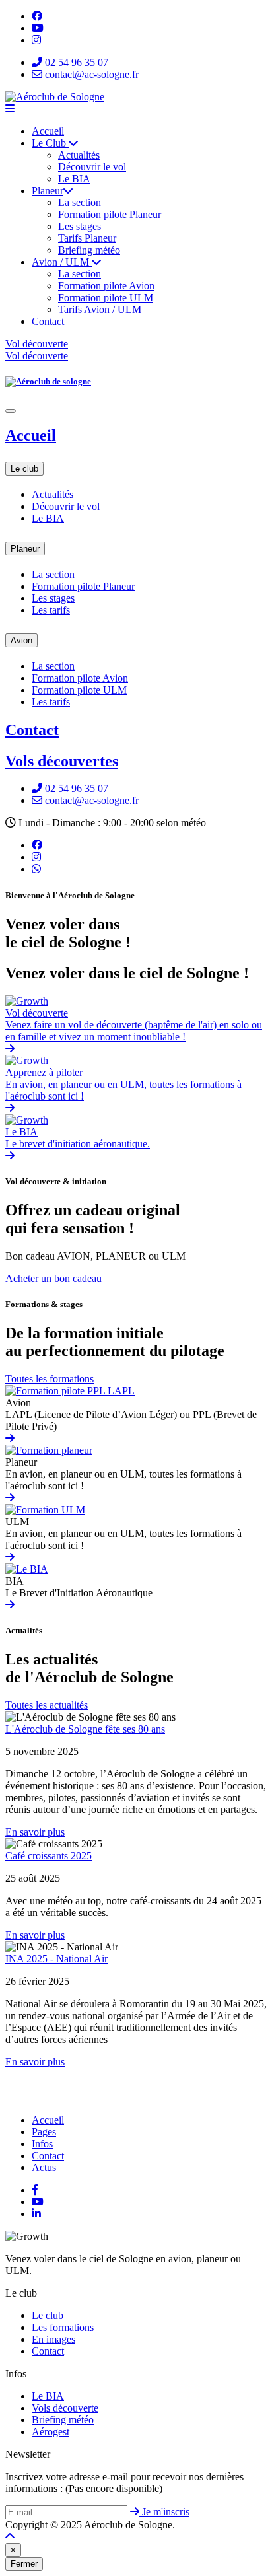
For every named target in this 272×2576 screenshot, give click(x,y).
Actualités (79, 155)
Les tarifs (51, 610)
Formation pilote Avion (106, 286)
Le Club (50, 143)
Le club (24, 469)
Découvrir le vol (92, 167)
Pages (44, 2132)
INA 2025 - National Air (56, 1959)
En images (53, 2339)
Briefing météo (89, 250)
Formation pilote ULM (106, 298)
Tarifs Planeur (87, 238)
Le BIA (74, 179)
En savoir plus (35, 1832)
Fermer (24, 2564)
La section (80, 202)
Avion (21, 640)
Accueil (48, 131)
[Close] (11, 411)
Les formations (63, 2327)
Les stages (80, 226)
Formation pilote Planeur (110, 214)
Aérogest (51, 2432)
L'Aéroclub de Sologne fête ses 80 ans (85, 1729)
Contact (48, 321)
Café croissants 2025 (49, 1856)
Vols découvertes (62, 761)
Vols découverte (65, 2408)
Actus (44, 2167)
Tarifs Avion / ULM (100, 309)
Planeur (48, 191)
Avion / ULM (62, 262)
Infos (42, 2144)
